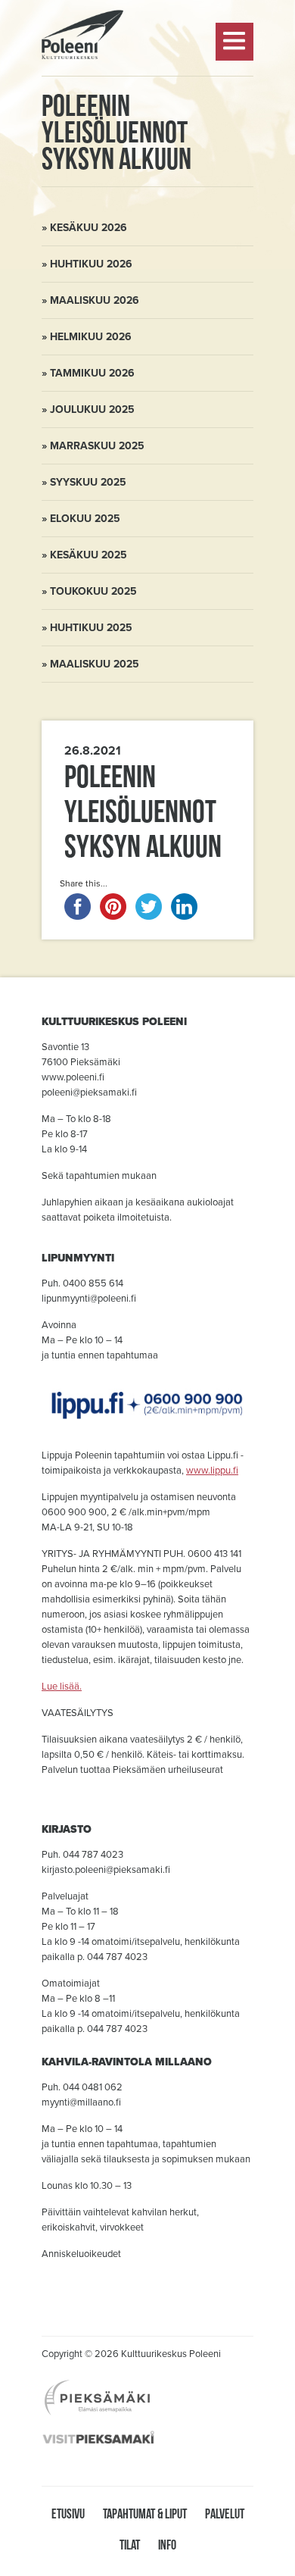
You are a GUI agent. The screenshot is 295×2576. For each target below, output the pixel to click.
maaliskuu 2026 (95, 300)
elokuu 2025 (85, 519)
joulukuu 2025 (92, 410)
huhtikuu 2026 (91, 264)
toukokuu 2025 (93, 591)
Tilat (130, 2545)
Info (167, 2545)
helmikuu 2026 (91, 337)
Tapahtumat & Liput (145, 2513)
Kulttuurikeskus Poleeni (82, 99)
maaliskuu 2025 (95, 664)
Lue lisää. (62, 1687)
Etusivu (68, 2513)
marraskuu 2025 (97, 446)
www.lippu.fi (212, 1471)
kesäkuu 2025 (88, 555)
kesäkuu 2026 (88, 228)
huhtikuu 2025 (91, 628)
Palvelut (225, 2513)
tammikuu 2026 (92, 373)
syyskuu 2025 (88, 482)
